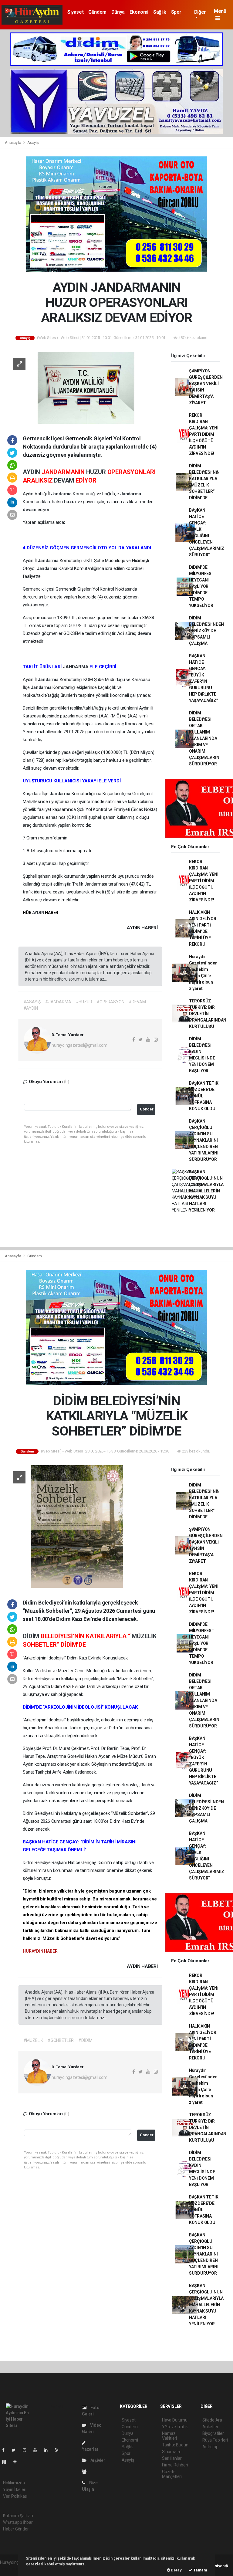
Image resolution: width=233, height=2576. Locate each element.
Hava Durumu (175, 2420)
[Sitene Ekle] (17, 2462)
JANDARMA (76, 667)
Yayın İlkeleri (15, 2490)
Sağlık (160, 12)
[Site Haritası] (7, 2462)
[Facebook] (6, 2450)
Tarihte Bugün (175, 2445)
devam (30, 510)
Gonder (147, 1109)
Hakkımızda (14, 2483)
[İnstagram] (27, 2450)
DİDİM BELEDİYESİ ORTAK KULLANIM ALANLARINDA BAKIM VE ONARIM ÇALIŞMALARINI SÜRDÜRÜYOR (205, 738)
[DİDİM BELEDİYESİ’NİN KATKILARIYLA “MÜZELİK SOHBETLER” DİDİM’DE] (83, 1526)
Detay (176, 2570)
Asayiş (33, 142)
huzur (71, 502)
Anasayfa (13, 142)
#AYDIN (31, 1008)
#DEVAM (137, 1002)
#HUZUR (84, 1002)
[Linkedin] (48, 2450)
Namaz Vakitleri (169, 2436)
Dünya (118, 12)
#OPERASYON (110, 1002)
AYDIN (32, 472)
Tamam (200, 2570)
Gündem (97, 12)
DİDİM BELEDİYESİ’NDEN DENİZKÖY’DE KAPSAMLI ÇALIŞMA (206, 631)
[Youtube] (38, 2450)
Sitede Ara (212, 2420)
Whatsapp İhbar (18, 2522)
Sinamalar (172, 2452)
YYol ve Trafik (175, 2427)
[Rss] (59, 2450)
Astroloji (210, 2447)
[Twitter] (16, 2450)
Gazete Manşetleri (172, 2474)
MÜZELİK (144, 1636)
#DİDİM (85, 2040)
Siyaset (75, 12)
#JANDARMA (58, 1002)
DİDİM (32, 1636)
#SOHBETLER (61, 2040)
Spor (176, 12)
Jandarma (62, 494)
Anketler (210, 2427)
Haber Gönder (16, 2529)
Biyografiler (213, 2433)
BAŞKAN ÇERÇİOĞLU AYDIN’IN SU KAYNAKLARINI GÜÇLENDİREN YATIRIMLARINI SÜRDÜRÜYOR (204, 1140)
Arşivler (97, 2460)
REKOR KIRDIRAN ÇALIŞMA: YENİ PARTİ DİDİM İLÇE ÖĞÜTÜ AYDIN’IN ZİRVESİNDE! (204, 434)
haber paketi (12, 2569)
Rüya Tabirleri (215, 2440)
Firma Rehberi (175, 2465)
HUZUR (97, 472)
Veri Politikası (15, 2496)
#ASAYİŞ (32, 1002)
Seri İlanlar (172, 2458)
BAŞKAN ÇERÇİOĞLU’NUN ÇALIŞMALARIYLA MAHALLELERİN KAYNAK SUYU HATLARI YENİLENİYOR (206, 1191)
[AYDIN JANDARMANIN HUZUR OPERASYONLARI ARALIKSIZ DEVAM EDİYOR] (83, 387)
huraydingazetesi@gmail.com (79, 1045)
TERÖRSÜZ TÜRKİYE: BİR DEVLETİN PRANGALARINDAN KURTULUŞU (208, 1014)
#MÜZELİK (33, 2040)
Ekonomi (139, 12)
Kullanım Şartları (18, 2516)
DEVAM (65, 480)
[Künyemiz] (86, 2472)
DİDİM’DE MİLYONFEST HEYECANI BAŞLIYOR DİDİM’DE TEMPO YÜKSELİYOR (202, 586)
